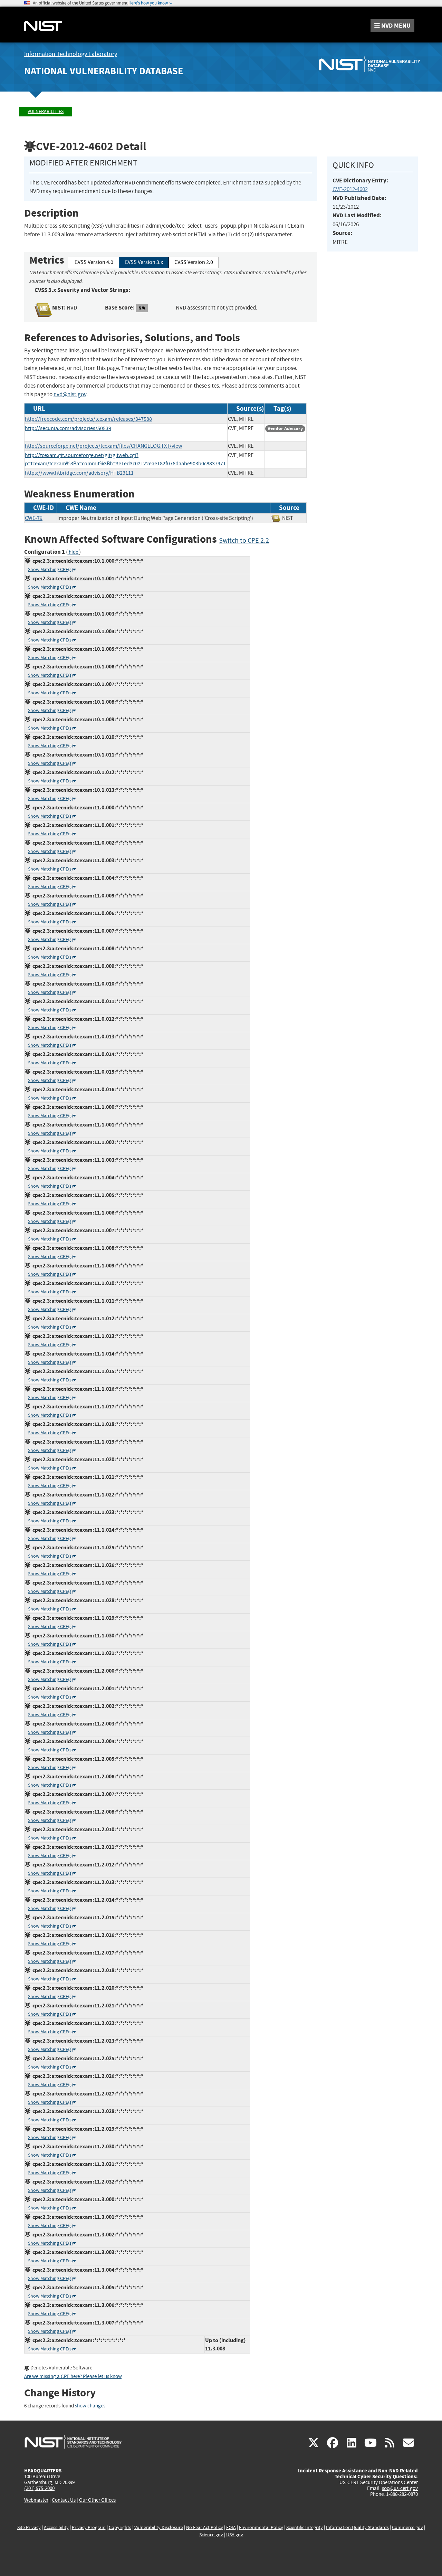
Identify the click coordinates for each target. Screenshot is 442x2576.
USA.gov (235, 2535)
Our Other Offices (97, 2500)
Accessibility (56, 2527)
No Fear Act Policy (205, 2527)
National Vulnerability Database (104, 71)
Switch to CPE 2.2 (244, 540)
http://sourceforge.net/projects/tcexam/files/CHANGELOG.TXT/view (103, 446)
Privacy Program (89, 2527)
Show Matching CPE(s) (50, 569)
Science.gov (211, 2535)
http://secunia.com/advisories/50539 (68, 428)
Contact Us (64, 2500)
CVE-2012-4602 (350, 189)
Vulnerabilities (46, 111)
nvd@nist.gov (70, 394)
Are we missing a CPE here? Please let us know (73, 2377)
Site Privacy (29, 2527)
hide (73, 552)
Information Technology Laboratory (71, 54)
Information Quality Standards (357, 2527)
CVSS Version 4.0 (94, 262)
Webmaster (36, 2500)
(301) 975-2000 (39, 2488)
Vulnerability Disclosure (159, 2527)
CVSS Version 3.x (144, 262)
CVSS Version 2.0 (194, 262)
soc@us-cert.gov (400, 2488)
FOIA (231, 2527)
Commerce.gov (407, 2527)
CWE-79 (34, 518)
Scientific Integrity (305, 2527)
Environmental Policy (261, 2527)
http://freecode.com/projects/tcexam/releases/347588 (88, 419)
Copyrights (120, 2527)
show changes (90, 2406)
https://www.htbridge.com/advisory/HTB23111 (79, 473)
